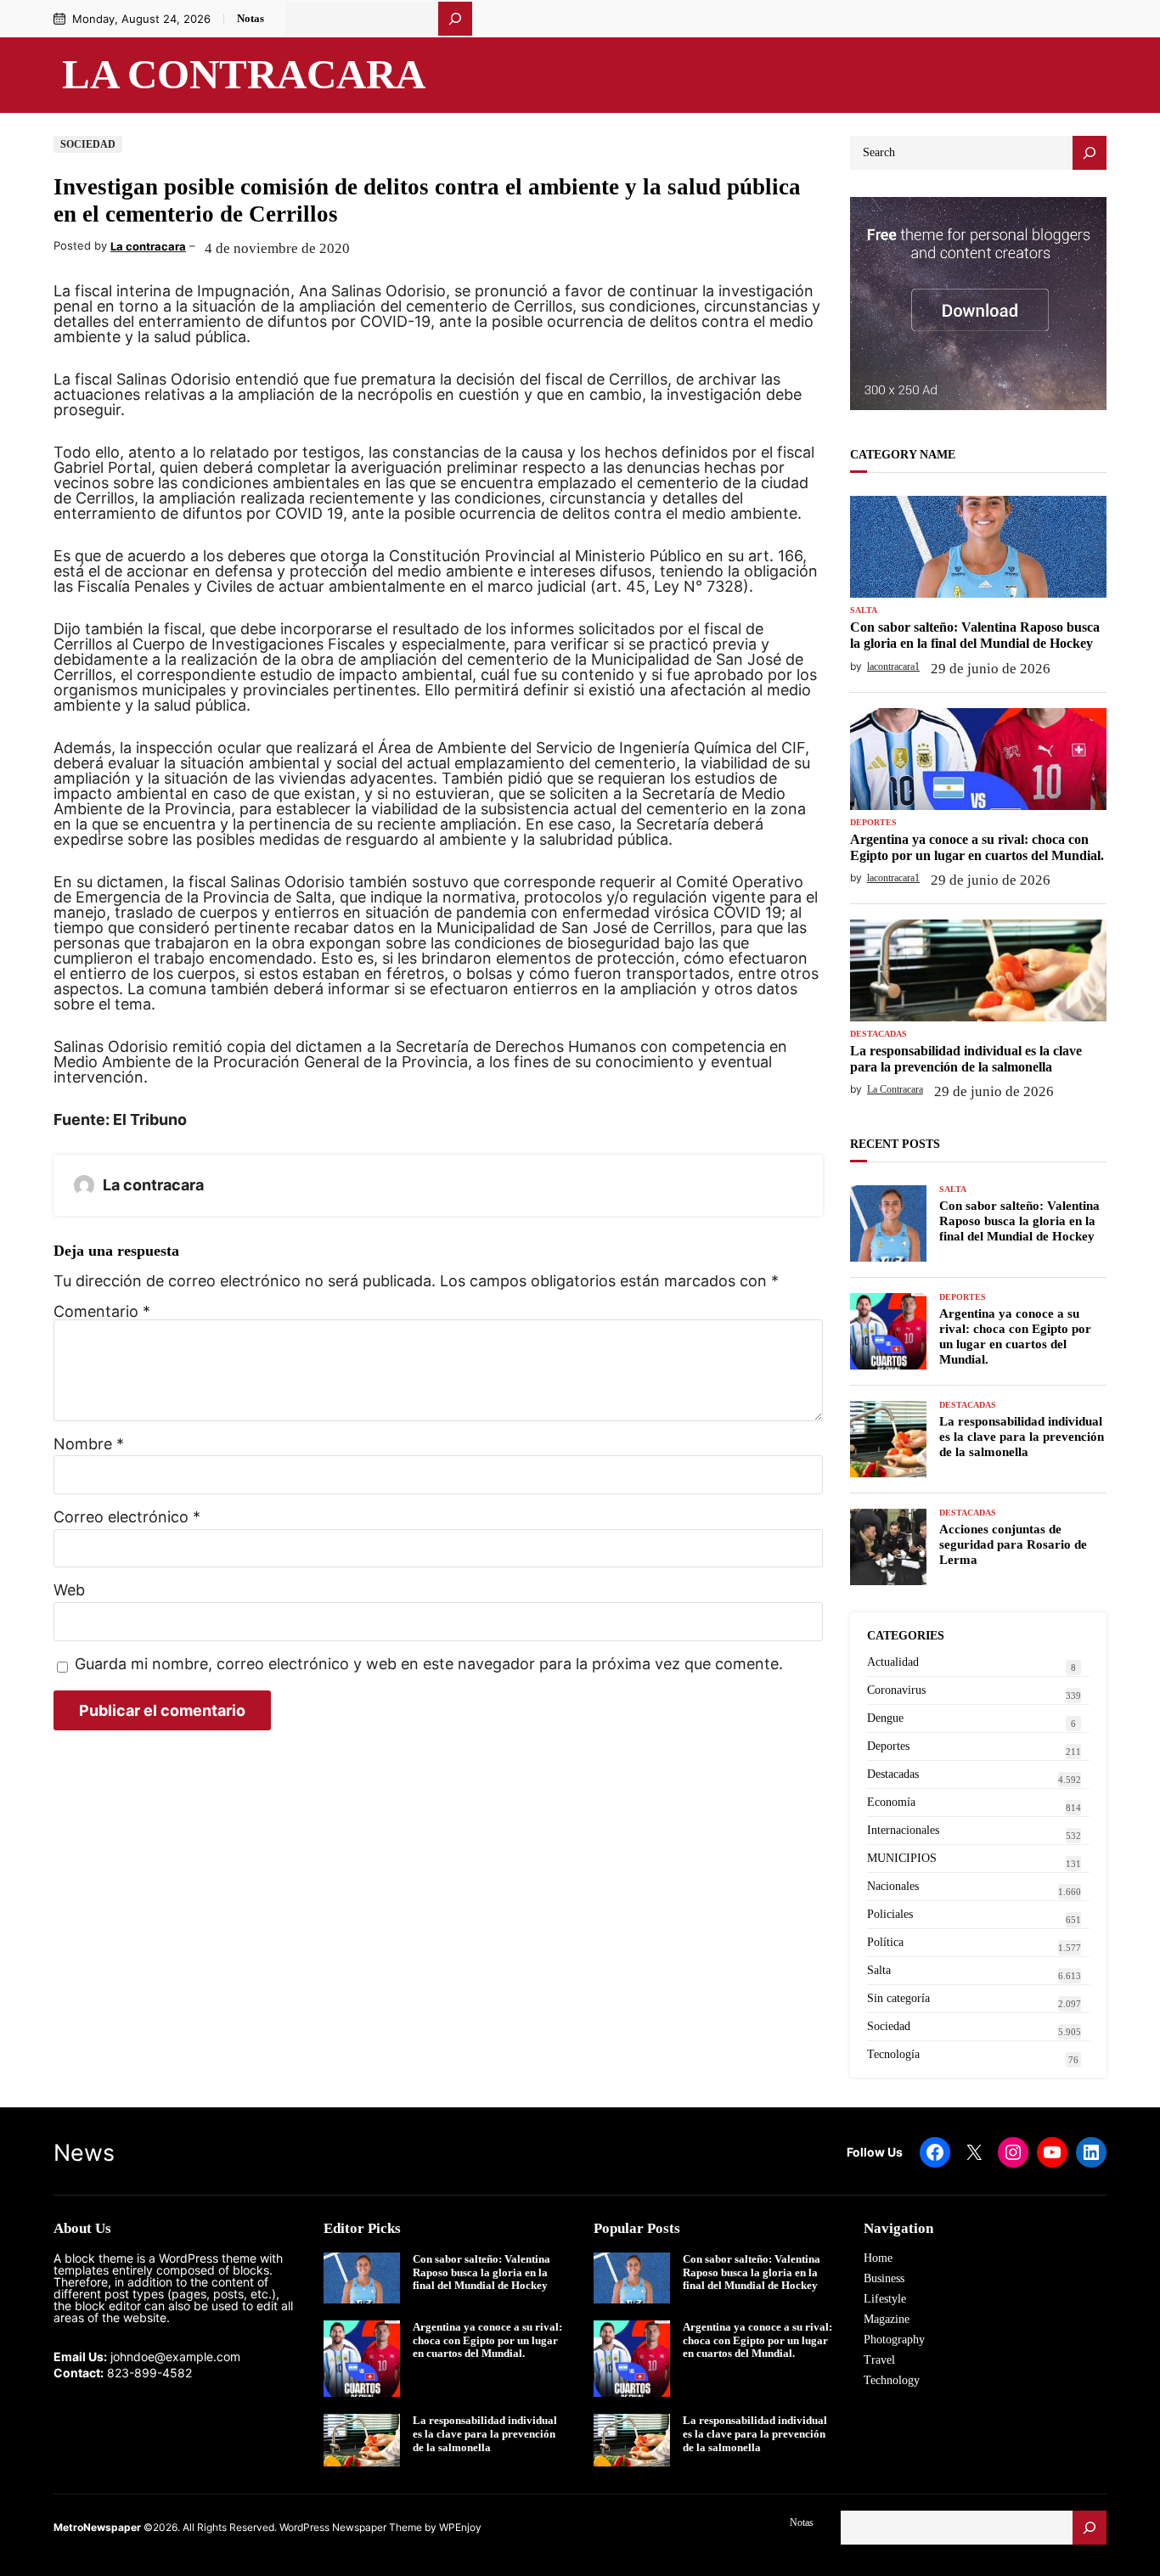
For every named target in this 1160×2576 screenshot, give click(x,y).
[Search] (1090, 153)
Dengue (885, 1718)
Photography (894, 2340)
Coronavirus (896, 1690)
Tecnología (893, 2054)
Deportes (873, 823)
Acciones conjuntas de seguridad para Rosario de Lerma (1013, 1544)
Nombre (89, 1444)
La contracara (148, 246)
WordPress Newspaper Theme (351, 2527)
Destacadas (878, 1034)
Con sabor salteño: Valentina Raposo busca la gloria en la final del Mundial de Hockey (975, 635)
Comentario (102, 1311)
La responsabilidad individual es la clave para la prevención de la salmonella (966, 1059)
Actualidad (893, 1662)
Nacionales (893, 1886)
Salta (864, 610)
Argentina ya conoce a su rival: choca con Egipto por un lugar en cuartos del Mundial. (977, 847)
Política (885, 1942)
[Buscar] (455, 19)
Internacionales (903, 1830)
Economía (891, 1802)
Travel (879, 2360)
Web (69, 1590)
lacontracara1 (893, 666)
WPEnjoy (460, 2527)
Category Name (903, 455)
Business (884, 2278)
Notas (251, 18)
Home (878, 2258)
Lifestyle (885, 2299)
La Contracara (244, 75)
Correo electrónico (127, 1517)
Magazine (887, 2319)
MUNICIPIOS (902, 1858)
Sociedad (88, 144)
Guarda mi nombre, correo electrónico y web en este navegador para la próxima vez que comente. (429, 1665)
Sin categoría (898, 1998)
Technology (892, 2380)
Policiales (890, 1914)
